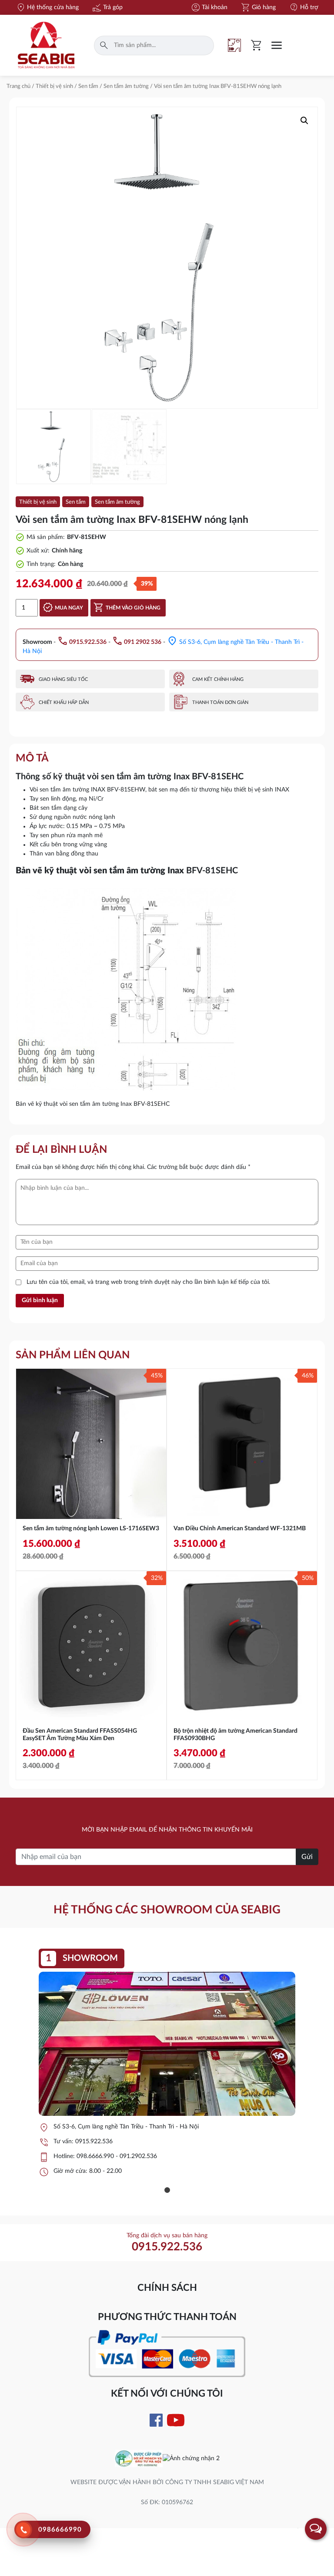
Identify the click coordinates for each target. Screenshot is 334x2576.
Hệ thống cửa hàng (47, 7)
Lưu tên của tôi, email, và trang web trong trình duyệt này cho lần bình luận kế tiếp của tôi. (148, 1282)
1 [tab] (167, 2190)
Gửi (307, 1857)
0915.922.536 (94, 2142)
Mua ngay (69, 608)
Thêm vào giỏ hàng (133, 608)
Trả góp (107, 7)
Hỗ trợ (304, 7)
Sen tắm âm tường (126, 86)
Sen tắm (88, 86)
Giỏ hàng (258, 7)
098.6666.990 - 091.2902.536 (117, 2156)
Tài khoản (209, 7)
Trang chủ (18, 86)
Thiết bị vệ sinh (54, 86)
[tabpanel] (167, 2067)
